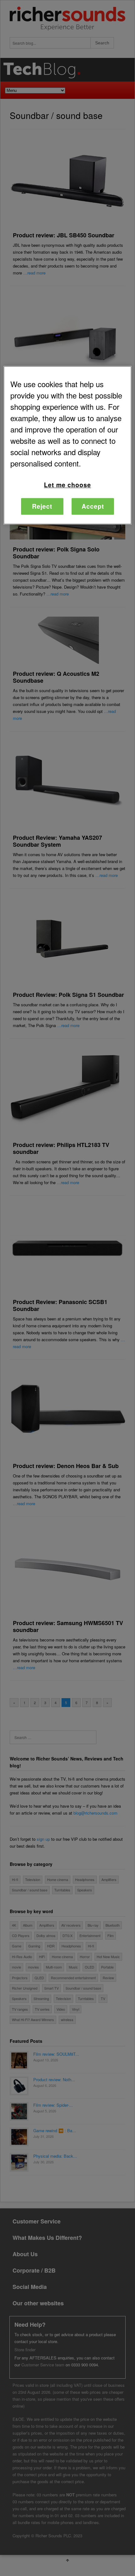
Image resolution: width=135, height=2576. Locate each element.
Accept (93, 506)
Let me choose (67, 485)
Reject (42, 506)
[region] (68, 445)
